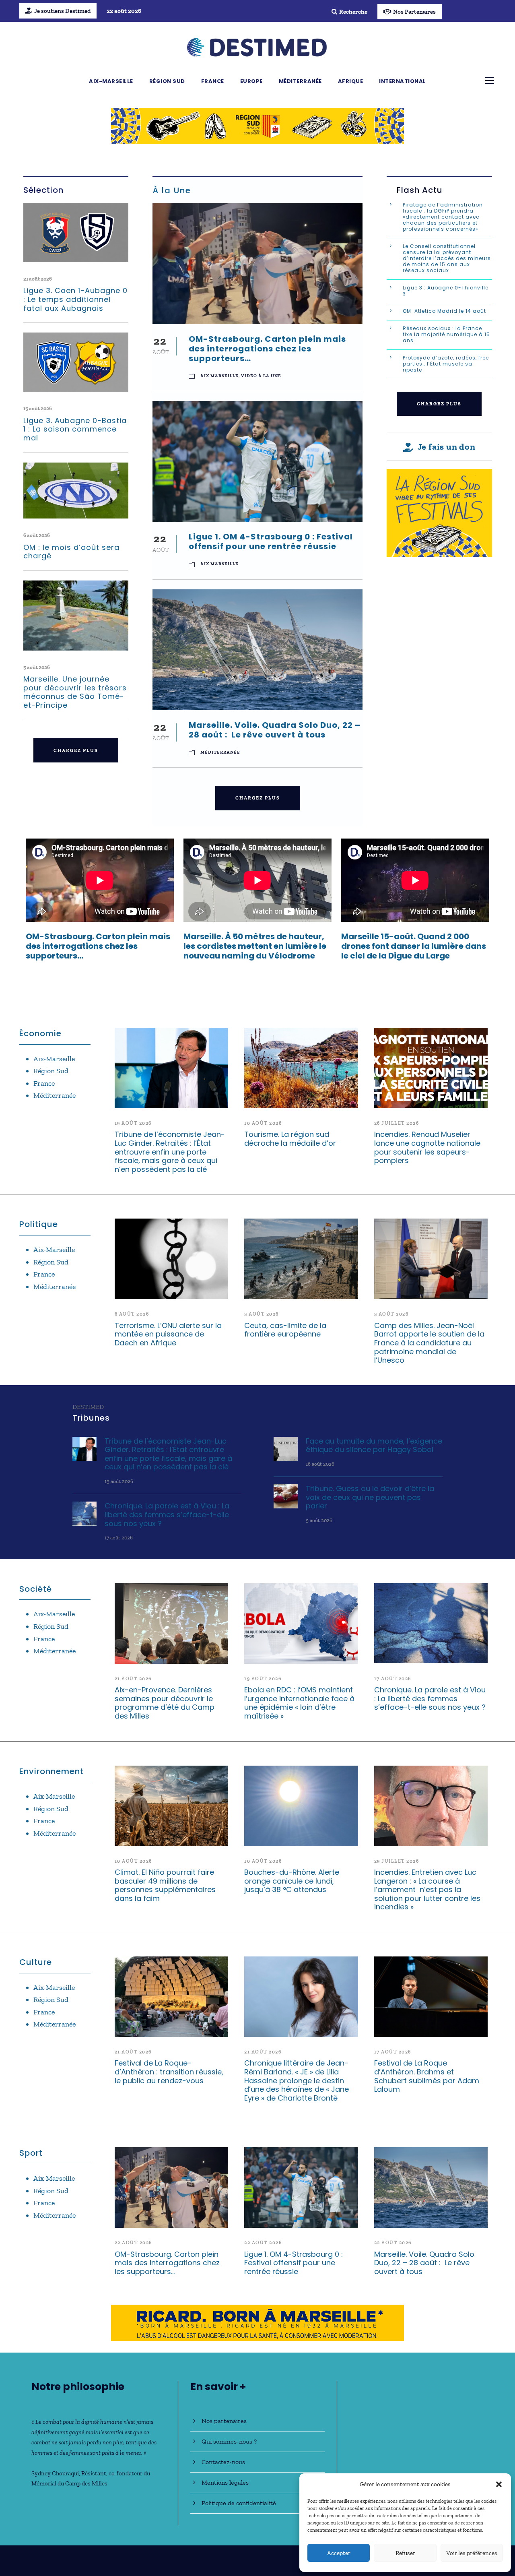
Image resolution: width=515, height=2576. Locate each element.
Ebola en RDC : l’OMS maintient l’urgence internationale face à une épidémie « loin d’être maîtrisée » (299, 1703)
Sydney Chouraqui (55, 2473)
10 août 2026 (263, 1123)
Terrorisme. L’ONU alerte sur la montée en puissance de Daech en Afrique (168, 1334)
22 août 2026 (133, 2243)
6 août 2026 (37, 535)
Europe (251, 81)
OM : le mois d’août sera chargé (71, 552)
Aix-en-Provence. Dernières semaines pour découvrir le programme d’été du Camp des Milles (165, 1703)
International (403, 81)
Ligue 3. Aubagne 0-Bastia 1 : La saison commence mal (75, 429)
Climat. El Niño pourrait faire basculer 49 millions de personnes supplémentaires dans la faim (165, 1885)
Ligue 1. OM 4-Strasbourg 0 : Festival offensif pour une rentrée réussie (271, 541)
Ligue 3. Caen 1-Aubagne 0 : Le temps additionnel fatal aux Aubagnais (75, 299)
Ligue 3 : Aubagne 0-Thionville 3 (446, 291)
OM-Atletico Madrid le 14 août (445, 311)
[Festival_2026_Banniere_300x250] (439, 512)
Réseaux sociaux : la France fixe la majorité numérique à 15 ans (446, 334)
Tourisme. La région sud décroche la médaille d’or (290, 1139)
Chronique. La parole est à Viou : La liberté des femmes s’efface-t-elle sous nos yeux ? (167, 1514)
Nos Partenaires (414, 12)
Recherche (353, 12)
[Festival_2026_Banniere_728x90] (257, 125)
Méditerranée (300, 81)
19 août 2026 (133, 1123)
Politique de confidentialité (239, 2503)
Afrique (351, 81)
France (213, 81)
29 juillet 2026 (397, 1861)
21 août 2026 (38, 279)
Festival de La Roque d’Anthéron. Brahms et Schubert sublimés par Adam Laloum (427, 2076)
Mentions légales (225, 2482)
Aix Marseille (219, 376)
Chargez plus (76, 750)
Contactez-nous (223, 2462)
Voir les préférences (472, 2553)
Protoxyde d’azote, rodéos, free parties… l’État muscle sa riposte (446, 364)
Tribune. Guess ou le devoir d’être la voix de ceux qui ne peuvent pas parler (370, 1497)
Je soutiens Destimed (62, 11)
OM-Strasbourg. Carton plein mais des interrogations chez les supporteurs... (98, 946)
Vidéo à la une (261, 376)
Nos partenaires (224, 2421)
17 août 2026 (119, 1538)
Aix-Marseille (111, 81)
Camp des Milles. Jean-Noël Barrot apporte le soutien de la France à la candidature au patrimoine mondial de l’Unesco (429, 1343)
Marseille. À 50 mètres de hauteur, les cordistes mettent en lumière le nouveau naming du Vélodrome (255, 946)
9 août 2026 (319, 1520)
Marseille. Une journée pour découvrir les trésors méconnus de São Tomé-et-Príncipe (75, 692)
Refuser (405, 2553)
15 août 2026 (38, 408)
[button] (499, 2484)
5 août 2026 (37, 667)
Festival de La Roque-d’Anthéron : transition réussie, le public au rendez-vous (169, 2072)
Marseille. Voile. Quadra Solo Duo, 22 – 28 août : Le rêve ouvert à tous (275, 730)
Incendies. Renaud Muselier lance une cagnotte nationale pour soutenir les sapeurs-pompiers (427, 1147)
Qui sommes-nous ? (229, 2441)
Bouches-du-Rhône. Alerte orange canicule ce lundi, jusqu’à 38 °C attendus (292, 1881)
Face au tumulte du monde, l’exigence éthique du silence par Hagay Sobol (374, 1445)
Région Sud (167, 81)
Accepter (339, 2553)
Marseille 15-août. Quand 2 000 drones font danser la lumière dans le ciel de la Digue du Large (414, 946)
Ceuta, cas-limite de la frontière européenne (285, 1330)
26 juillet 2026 (397, 1123)
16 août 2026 (320, 1464)
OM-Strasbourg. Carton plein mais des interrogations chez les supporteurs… (267, 349)
